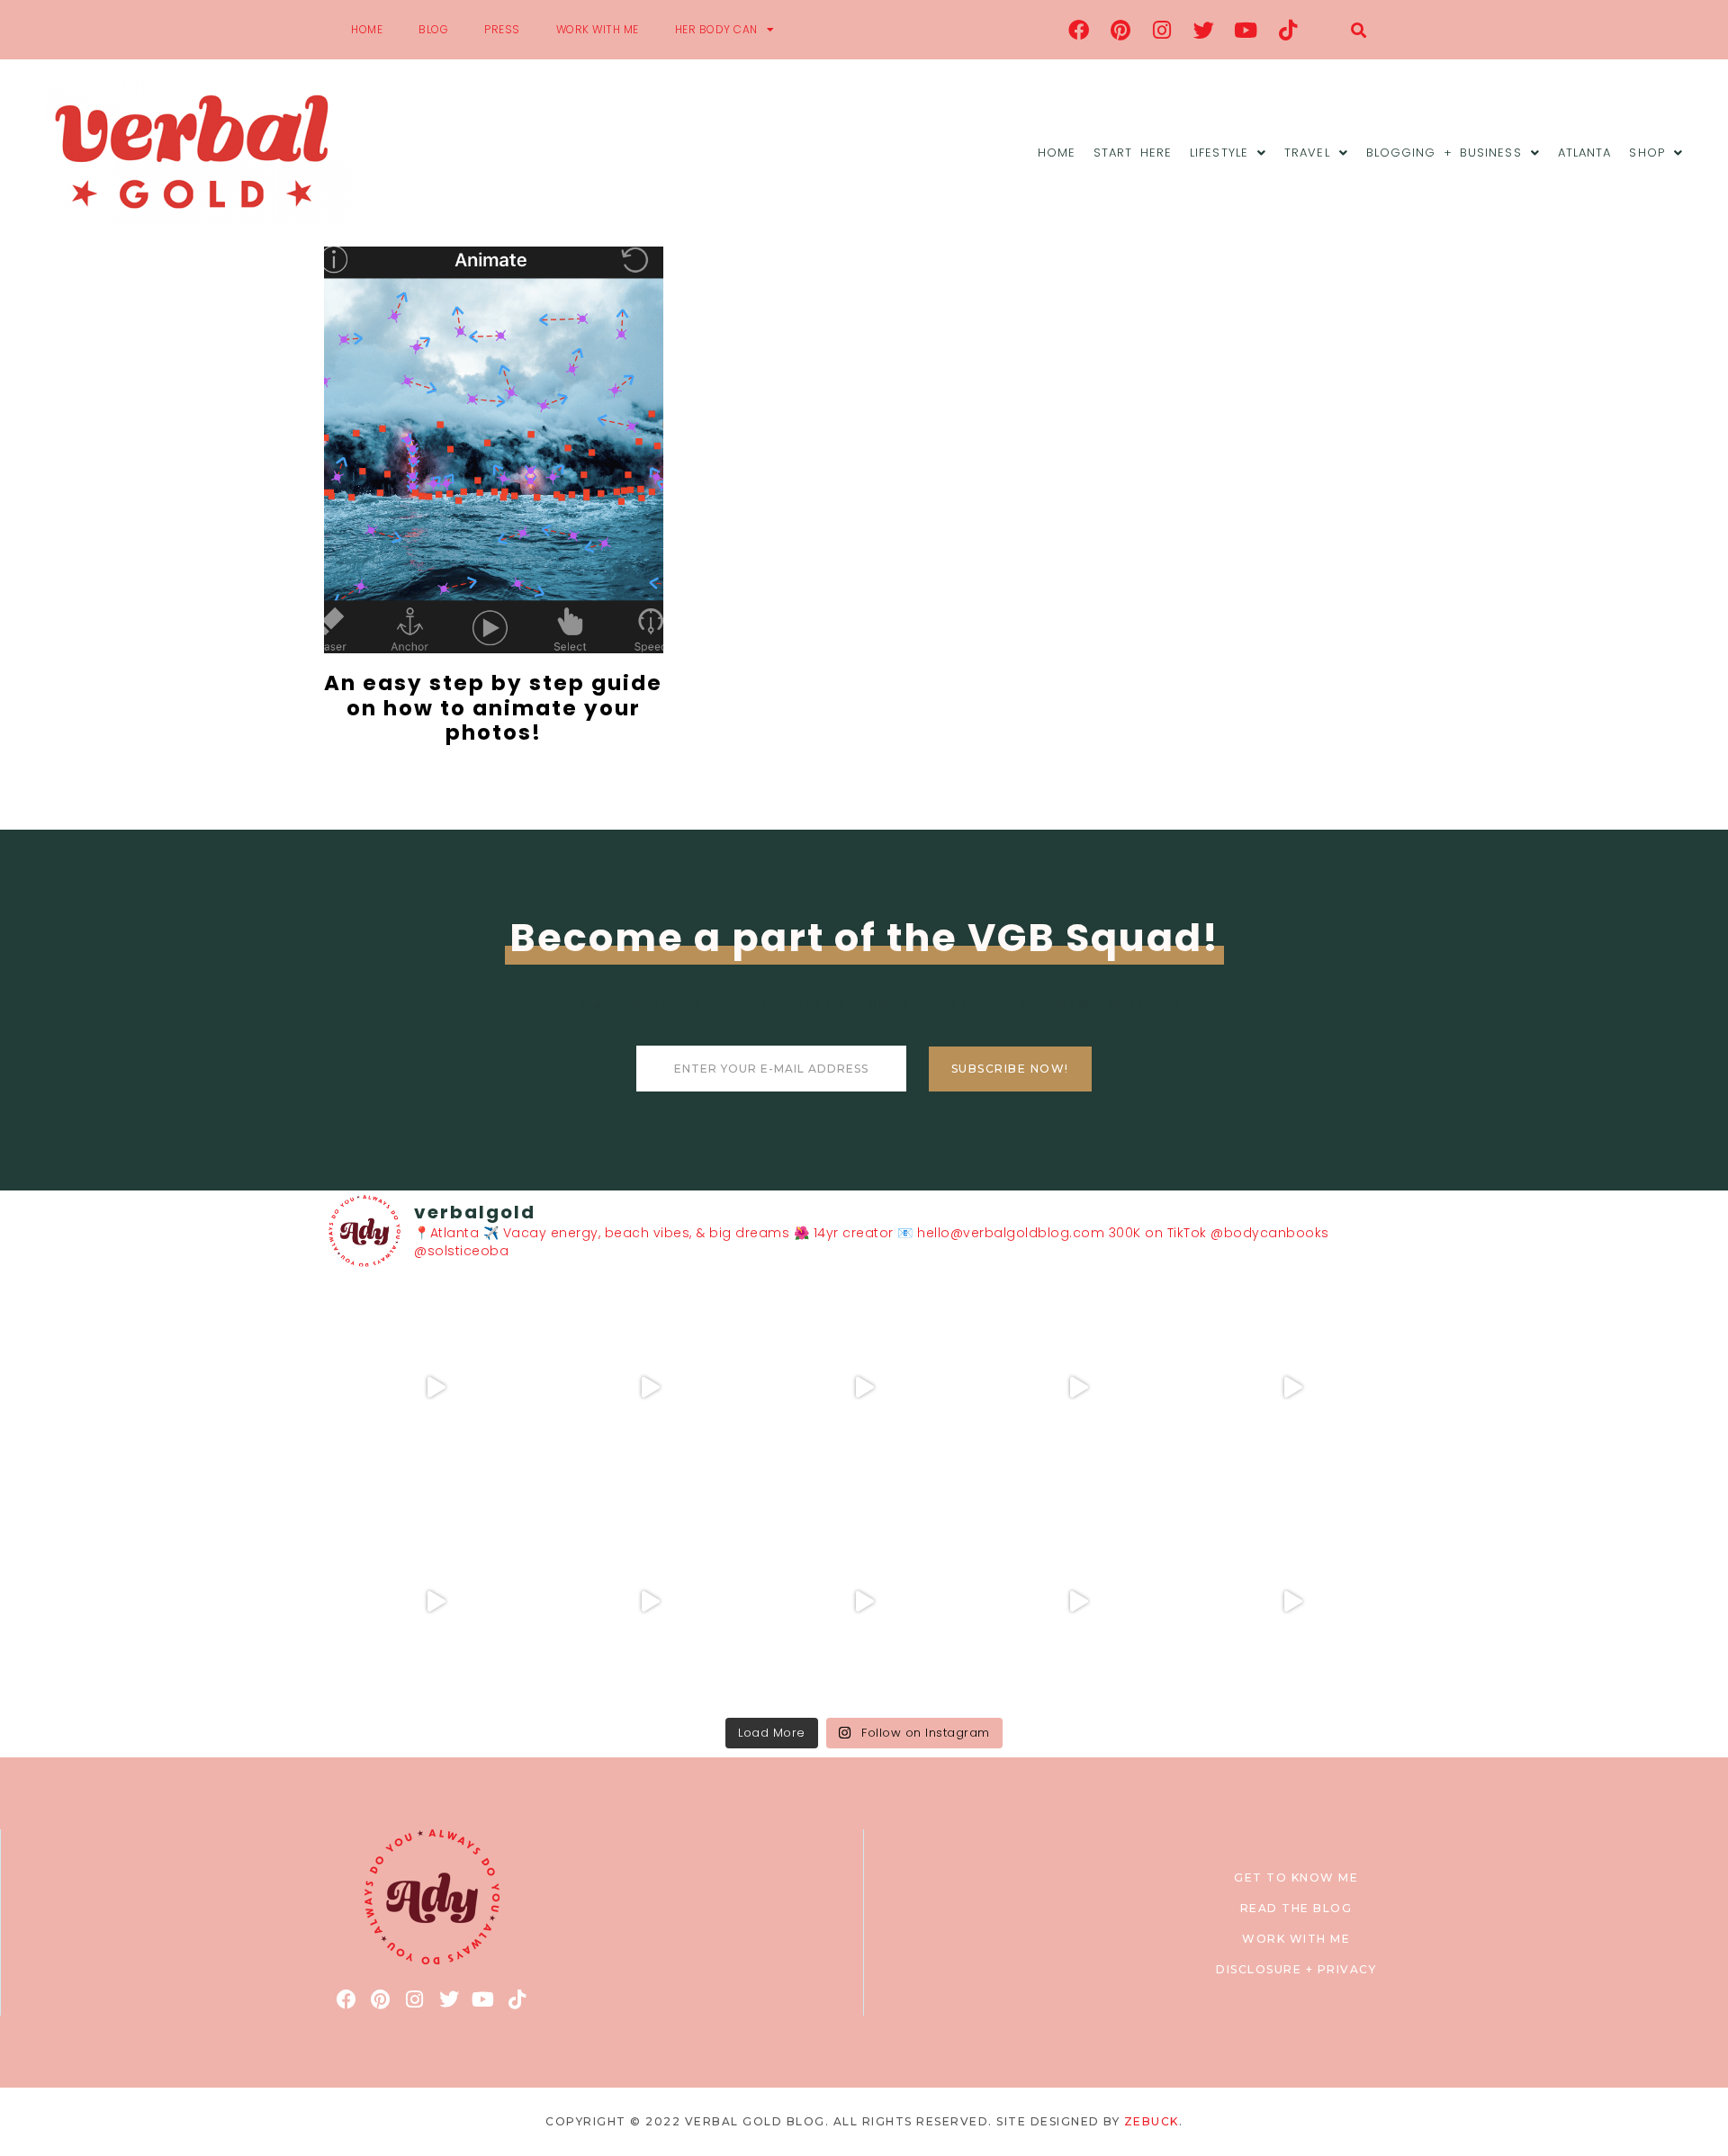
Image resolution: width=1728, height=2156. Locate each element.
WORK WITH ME (598, 29)
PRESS (502, 29)
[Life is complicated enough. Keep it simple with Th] (1292, 1602)
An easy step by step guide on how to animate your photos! (493, 708)
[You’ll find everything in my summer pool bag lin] (650, 1388)
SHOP (1647, 153)
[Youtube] (1246, 30)
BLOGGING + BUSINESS (1444, 153)
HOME (367, 29)
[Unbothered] (436, 1602)
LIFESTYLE (1219, 153)
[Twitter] (1204, 30)
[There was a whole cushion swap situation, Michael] (436, 1388)
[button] (1359, 30)
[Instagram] (1163, 30)
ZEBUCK (1152, 2121)
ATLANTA (1585, 153)
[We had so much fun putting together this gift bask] (1292, 1388)
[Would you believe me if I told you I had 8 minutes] (1078, 1602)
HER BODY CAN (716, 29)
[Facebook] (1079, 30)
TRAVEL (1307, 153)
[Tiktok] (1288, 30)
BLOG (433, 29)
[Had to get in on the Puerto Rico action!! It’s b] (864, 1388)
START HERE (1133, 153)
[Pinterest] (1120, 30)
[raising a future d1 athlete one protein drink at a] (650, 1602)
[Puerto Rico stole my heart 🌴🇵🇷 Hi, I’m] (1078, 1388)
